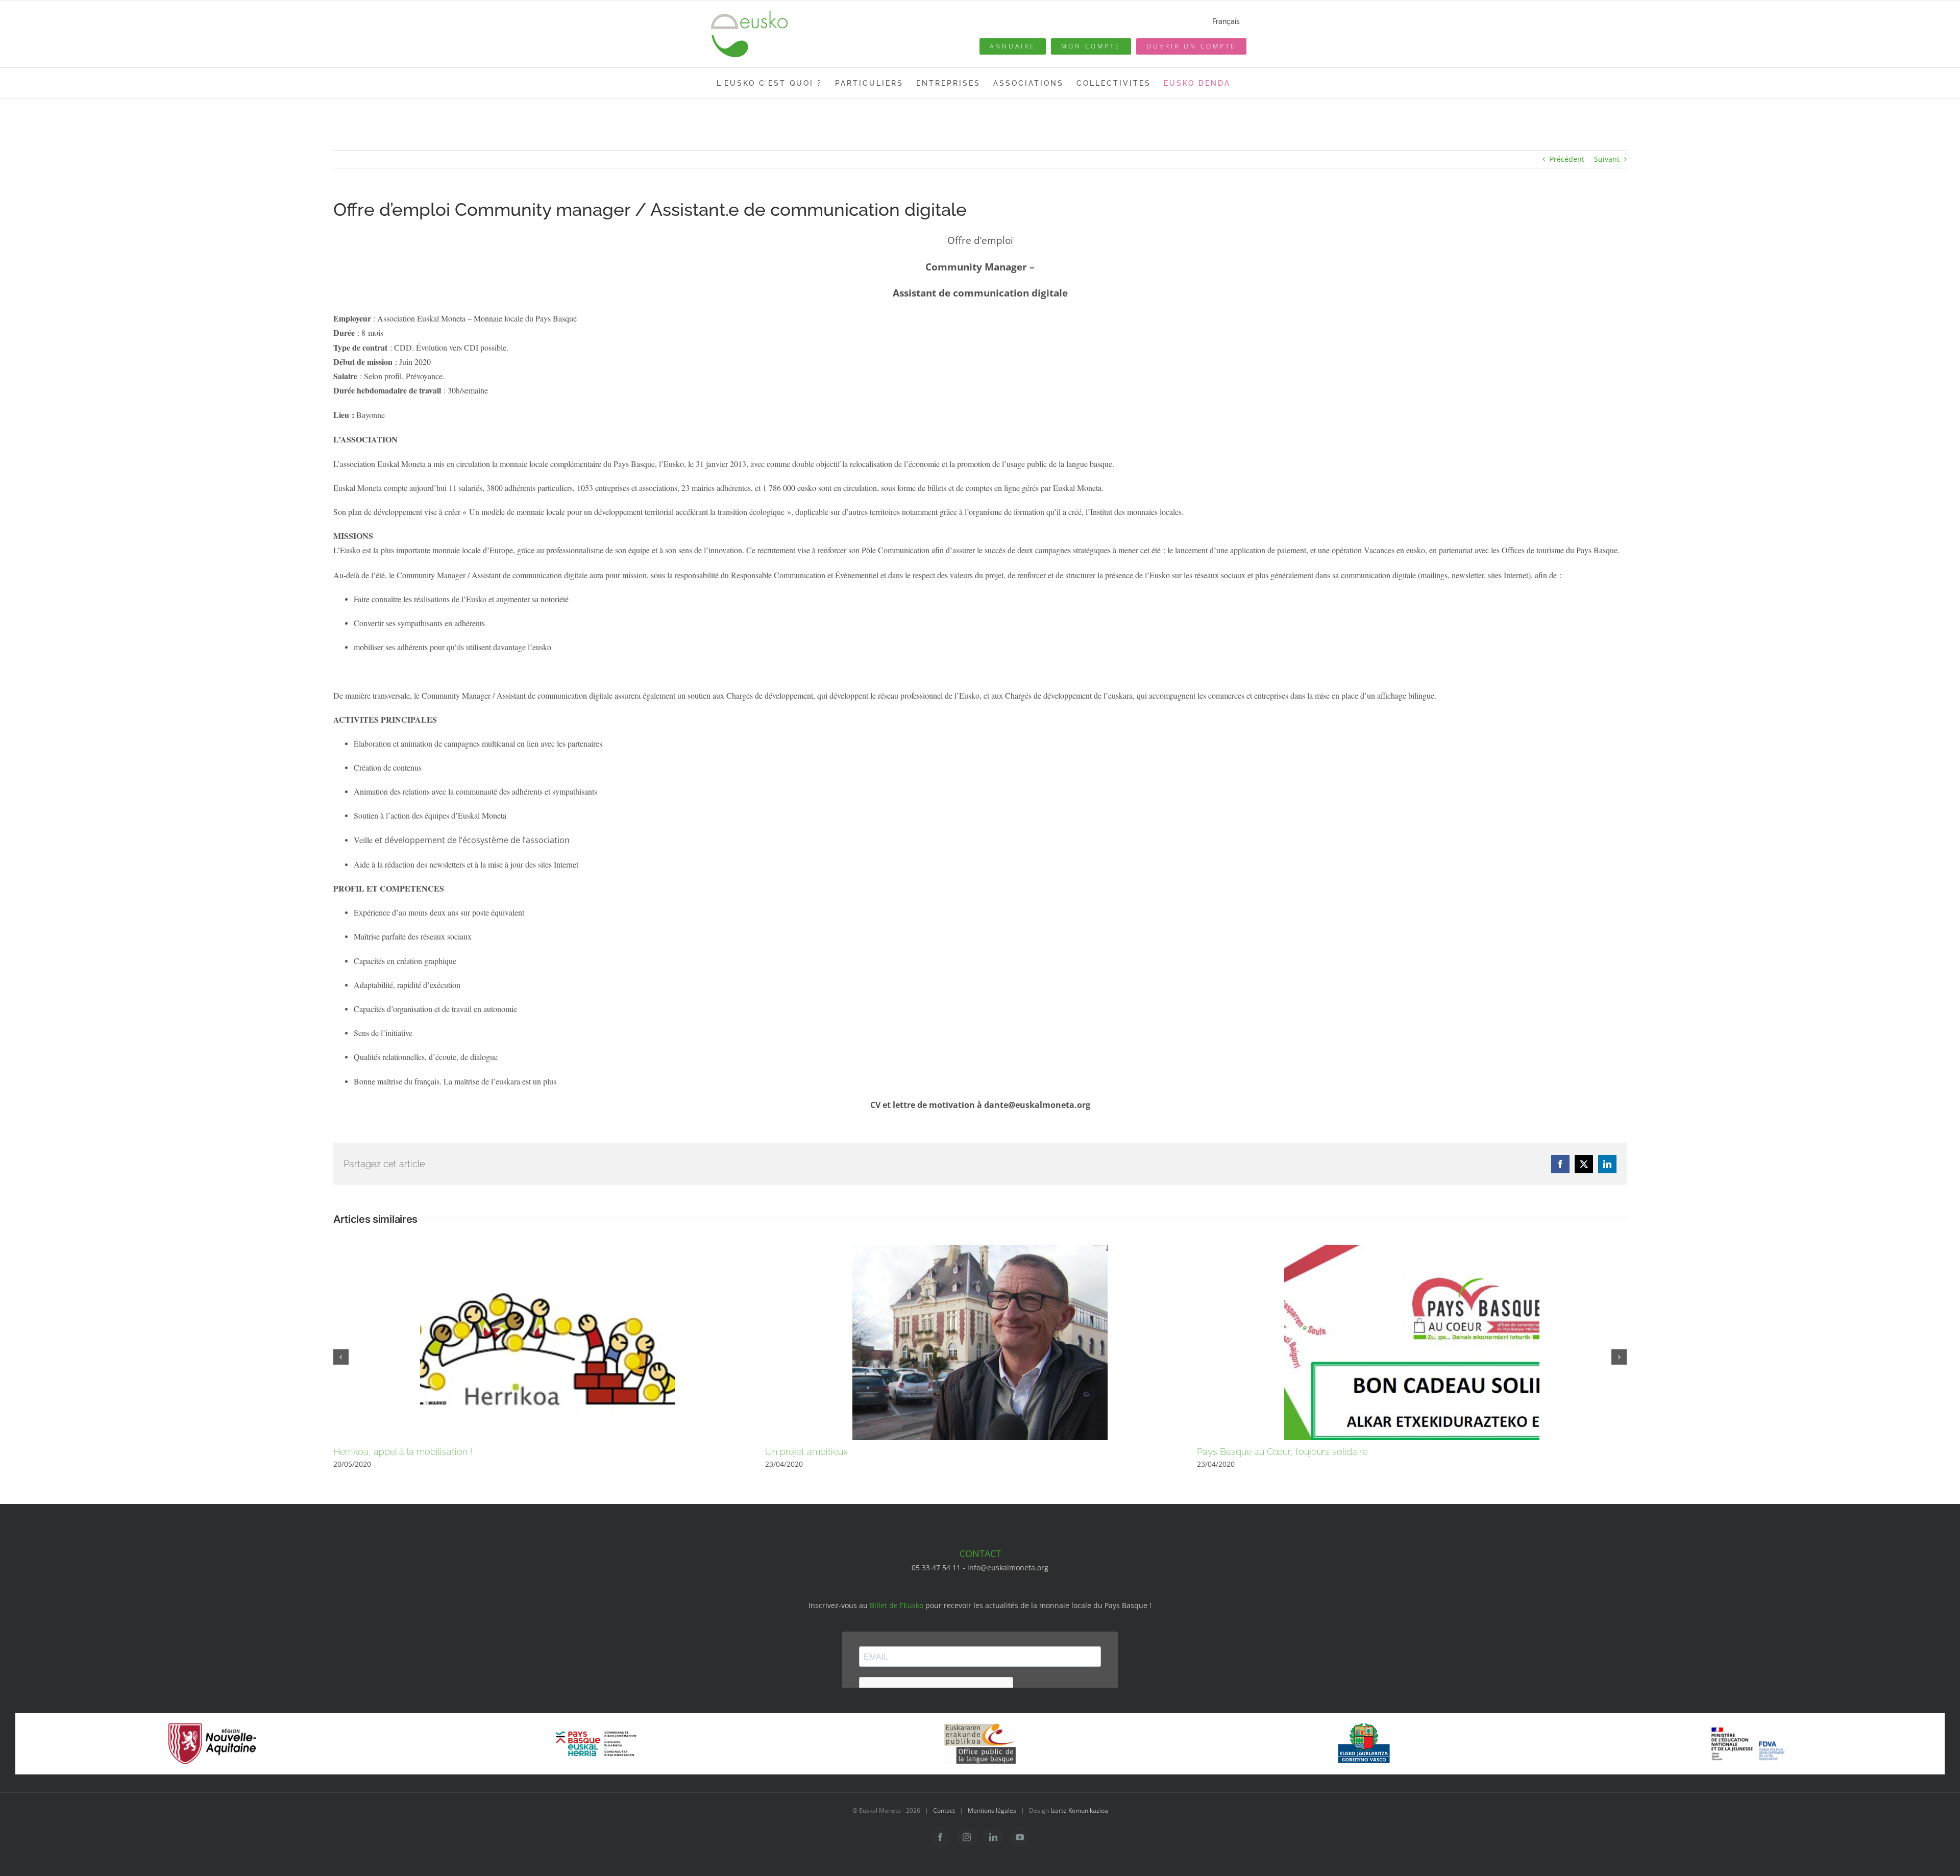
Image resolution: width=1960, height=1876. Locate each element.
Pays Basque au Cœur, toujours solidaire (1282, 1452)
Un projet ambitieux (806, 1452)
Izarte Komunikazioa (1079, 1810)
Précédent (1567, 159)
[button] (341, 1357)
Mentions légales (992, 1810)
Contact (944, 1810)
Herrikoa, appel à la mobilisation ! (403, 1452)
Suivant (1607, 159)
